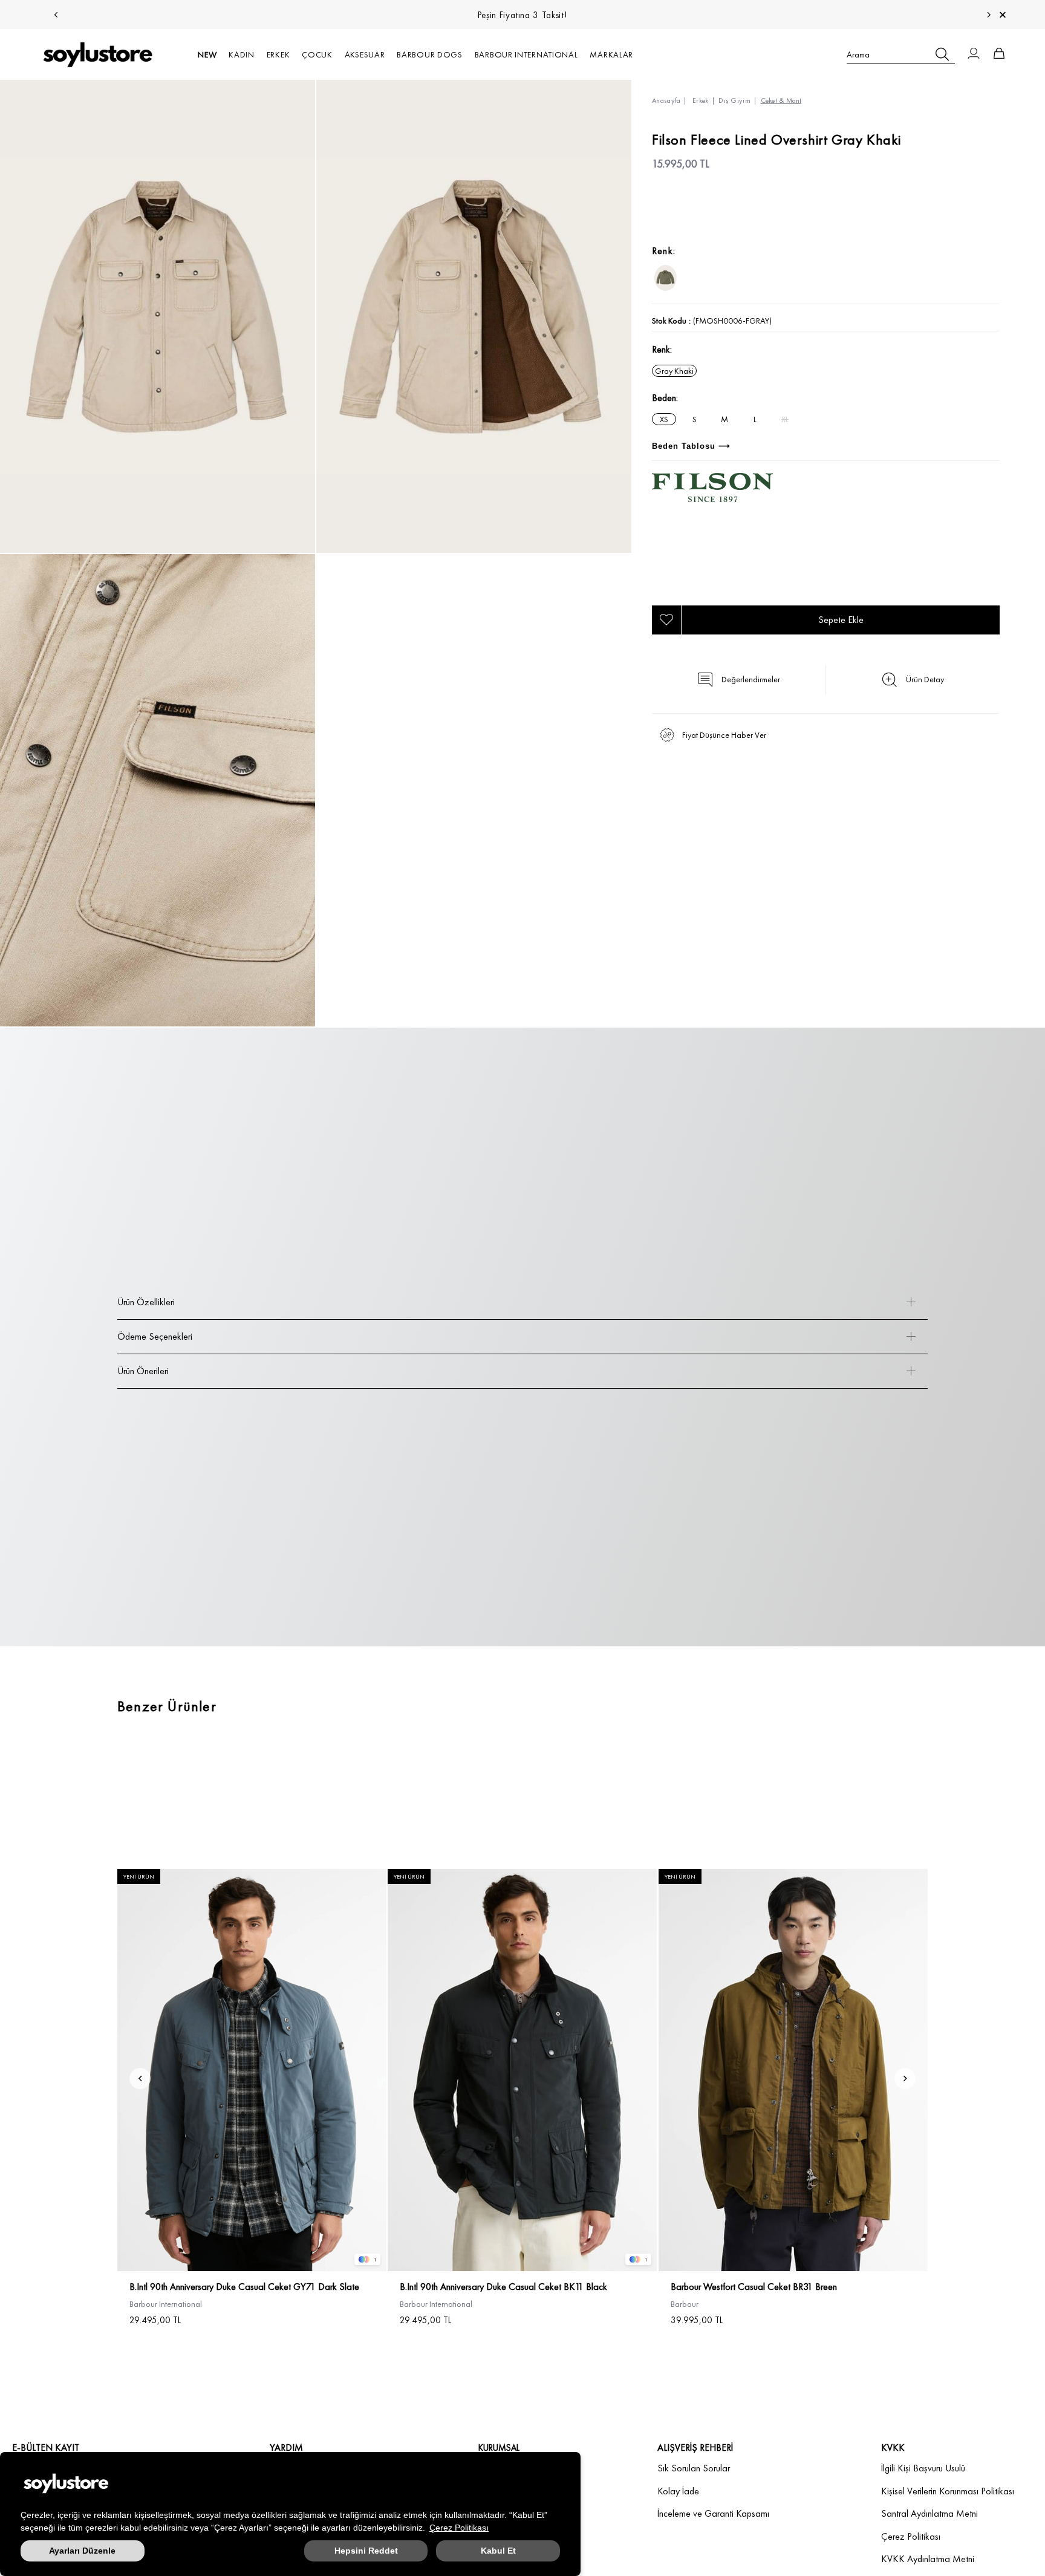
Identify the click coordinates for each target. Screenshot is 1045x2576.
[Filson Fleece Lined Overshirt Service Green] (666, 278)
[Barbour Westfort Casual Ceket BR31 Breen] (793, 2070)
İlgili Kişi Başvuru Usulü (923, 2468)
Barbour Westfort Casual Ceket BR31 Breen (754, 2287)
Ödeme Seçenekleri (155, 1336)
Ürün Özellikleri (146, 1302)
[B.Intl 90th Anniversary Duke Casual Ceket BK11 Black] (522, 2070)
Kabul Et (498, 2551)
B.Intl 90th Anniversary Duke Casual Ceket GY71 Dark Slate (244, 2287)
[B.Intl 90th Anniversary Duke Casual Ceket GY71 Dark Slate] (252, 2070)
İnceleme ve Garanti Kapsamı (713, 2513)
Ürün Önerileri (143, 1371)
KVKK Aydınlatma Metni (928, 2559)
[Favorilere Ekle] (666, 620)
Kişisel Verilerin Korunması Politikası (948, 2491)
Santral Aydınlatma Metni (929, 2513)
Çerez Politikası (459, 2528)
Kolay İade (678, 2491)
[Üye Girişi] (974, 54)
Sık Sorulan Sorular (694, 2468)
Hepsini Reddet (366, 2551)
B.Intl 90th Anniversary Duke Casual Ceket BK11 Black (503, 2287)
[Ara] (942, 54)
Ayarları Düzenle (82, 2551)
